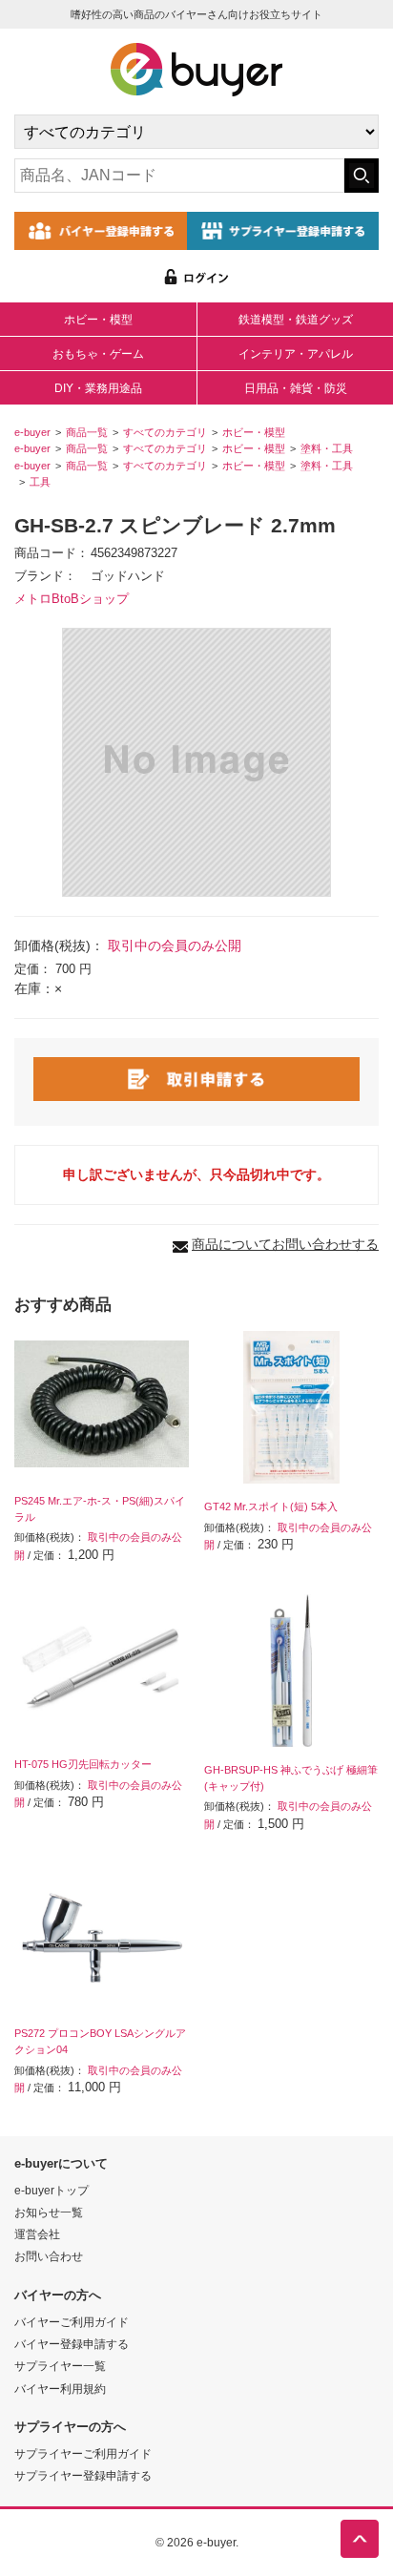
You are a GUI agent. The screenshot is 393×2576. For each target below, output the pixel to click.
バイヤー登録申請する (72, 2344)
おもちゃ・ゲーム (98, 354)
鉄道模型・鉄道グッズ (296, 320)
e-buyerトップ (52, 2190)
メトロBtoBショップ (72, 599)
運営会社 (37, 2234)
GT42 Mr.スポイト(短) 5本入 (271, 1506)
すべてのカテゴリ (165, 432)
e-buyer (32, 432)
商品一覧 (87, 432)
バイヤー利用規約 (60, 2389)
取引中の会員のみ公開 (175, 945)
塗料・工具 (327, 448)
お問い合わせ (49, 2256)
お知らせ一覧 (49, 2212)
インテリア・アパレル (296, 354)
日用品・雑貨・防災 (296, 388)
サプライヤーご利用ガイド (83, 2453)
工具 (40, 482)
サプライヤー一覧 (60, 2366)
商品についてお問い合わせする (285, 1244)
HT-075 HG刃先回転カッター (83, 1764)
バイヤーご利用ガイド (72, 2322)
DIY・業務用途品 (98, 388)
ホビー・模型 (98, 320)
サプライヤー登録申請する (83, 2475)
